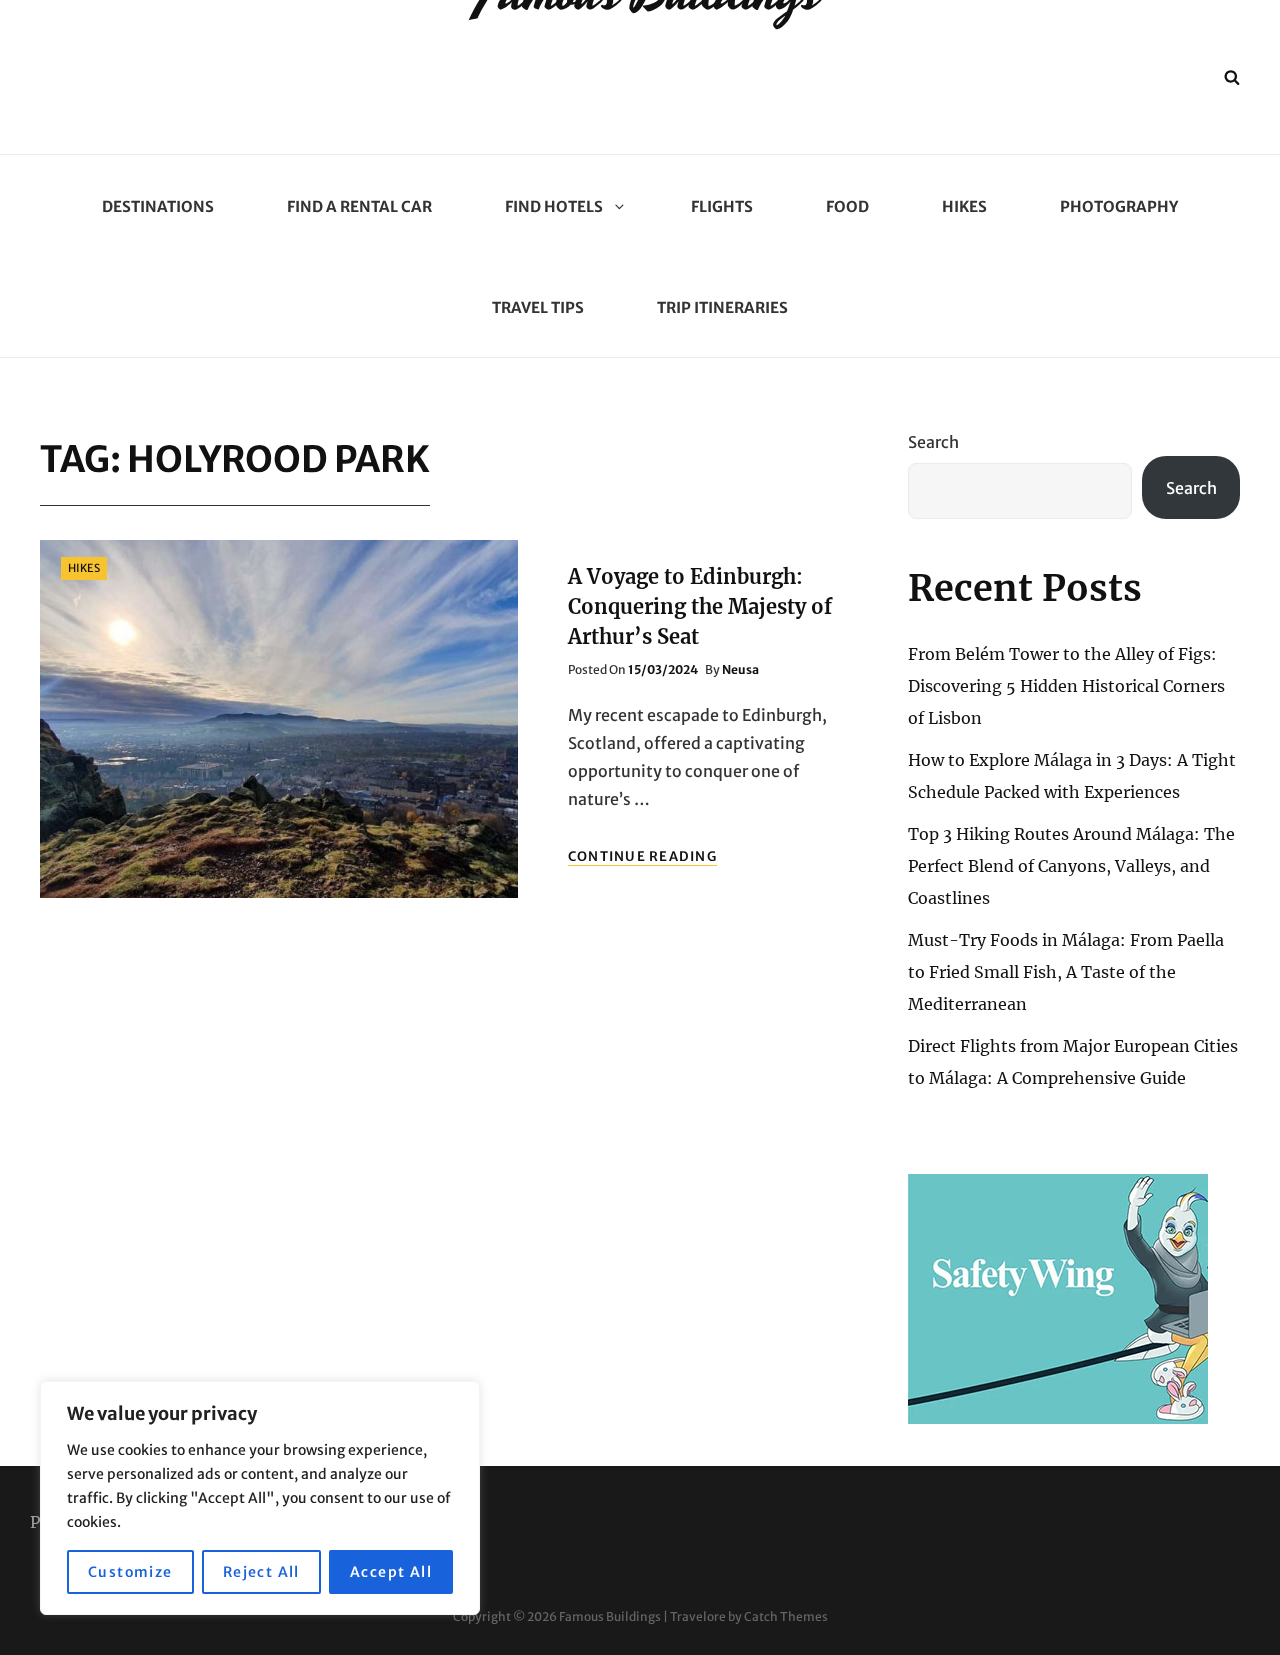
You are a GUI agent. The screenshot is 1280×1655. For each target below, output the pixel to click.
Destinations (158, 206)
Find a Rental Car (359, 206)
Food (847, 206)
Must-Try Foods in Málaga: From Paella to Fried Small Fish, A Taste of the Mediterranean (1066, 972)
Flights (722, 206)
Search (933, 442)
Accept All (391, 1572)
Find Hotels (554, 206)
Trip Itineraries (722, 307)
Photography (1119, 206)
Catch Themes (786, 1616)
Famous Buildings (610, 1616)
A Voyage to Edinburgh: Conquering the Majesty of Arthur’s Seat (700, 606)
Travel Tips (538, 307)
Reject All (261, 1572)
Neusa (740, 669)
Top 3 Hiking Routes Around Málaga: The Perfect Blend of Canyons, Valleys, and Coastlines (1071, 866)
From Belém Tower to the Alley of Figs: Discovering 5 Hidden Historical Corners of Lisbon (1066, 686)
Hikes (964, 206)
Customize (130, 1572)
